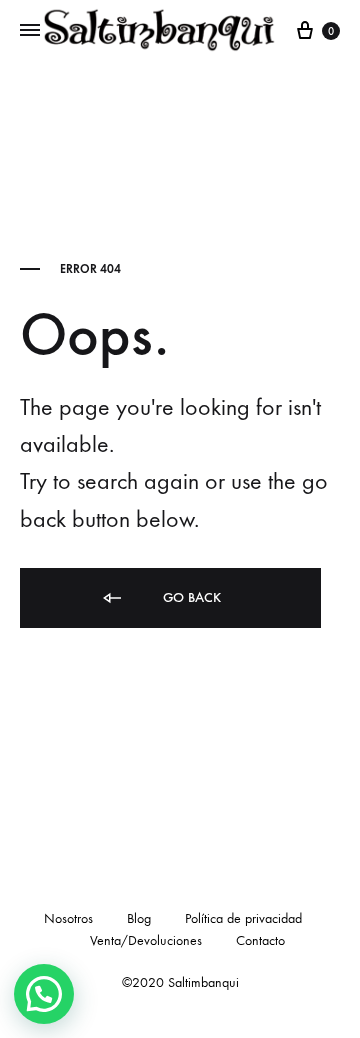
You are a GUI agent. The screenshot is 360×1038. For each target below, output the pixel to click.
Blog (139, 918)
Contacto (260, 940)
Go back (190, 597)
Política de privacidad (243, 918)
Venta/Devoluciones (146, 940)
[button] (44, 994)
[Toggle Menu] (30, 31)
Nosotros (68, 918)
